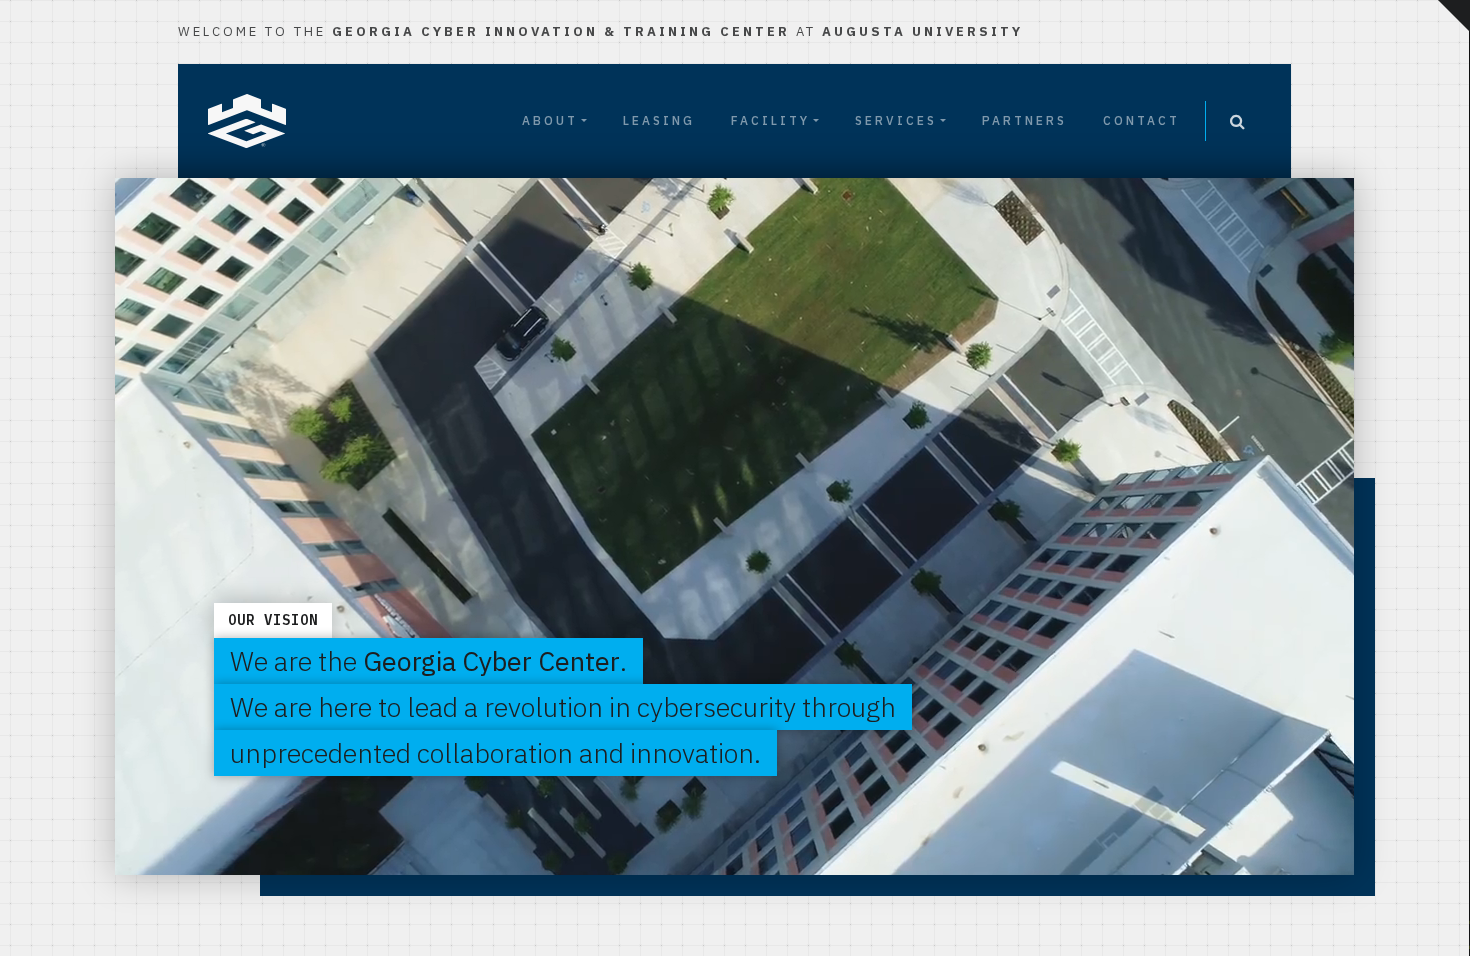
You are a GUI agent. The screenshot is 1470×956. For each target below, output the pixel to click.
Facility (770, 120)
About (550, 120)
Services (896, 120)
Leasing (659, 120)
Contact (1141, 120)
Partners (1024, 120)
